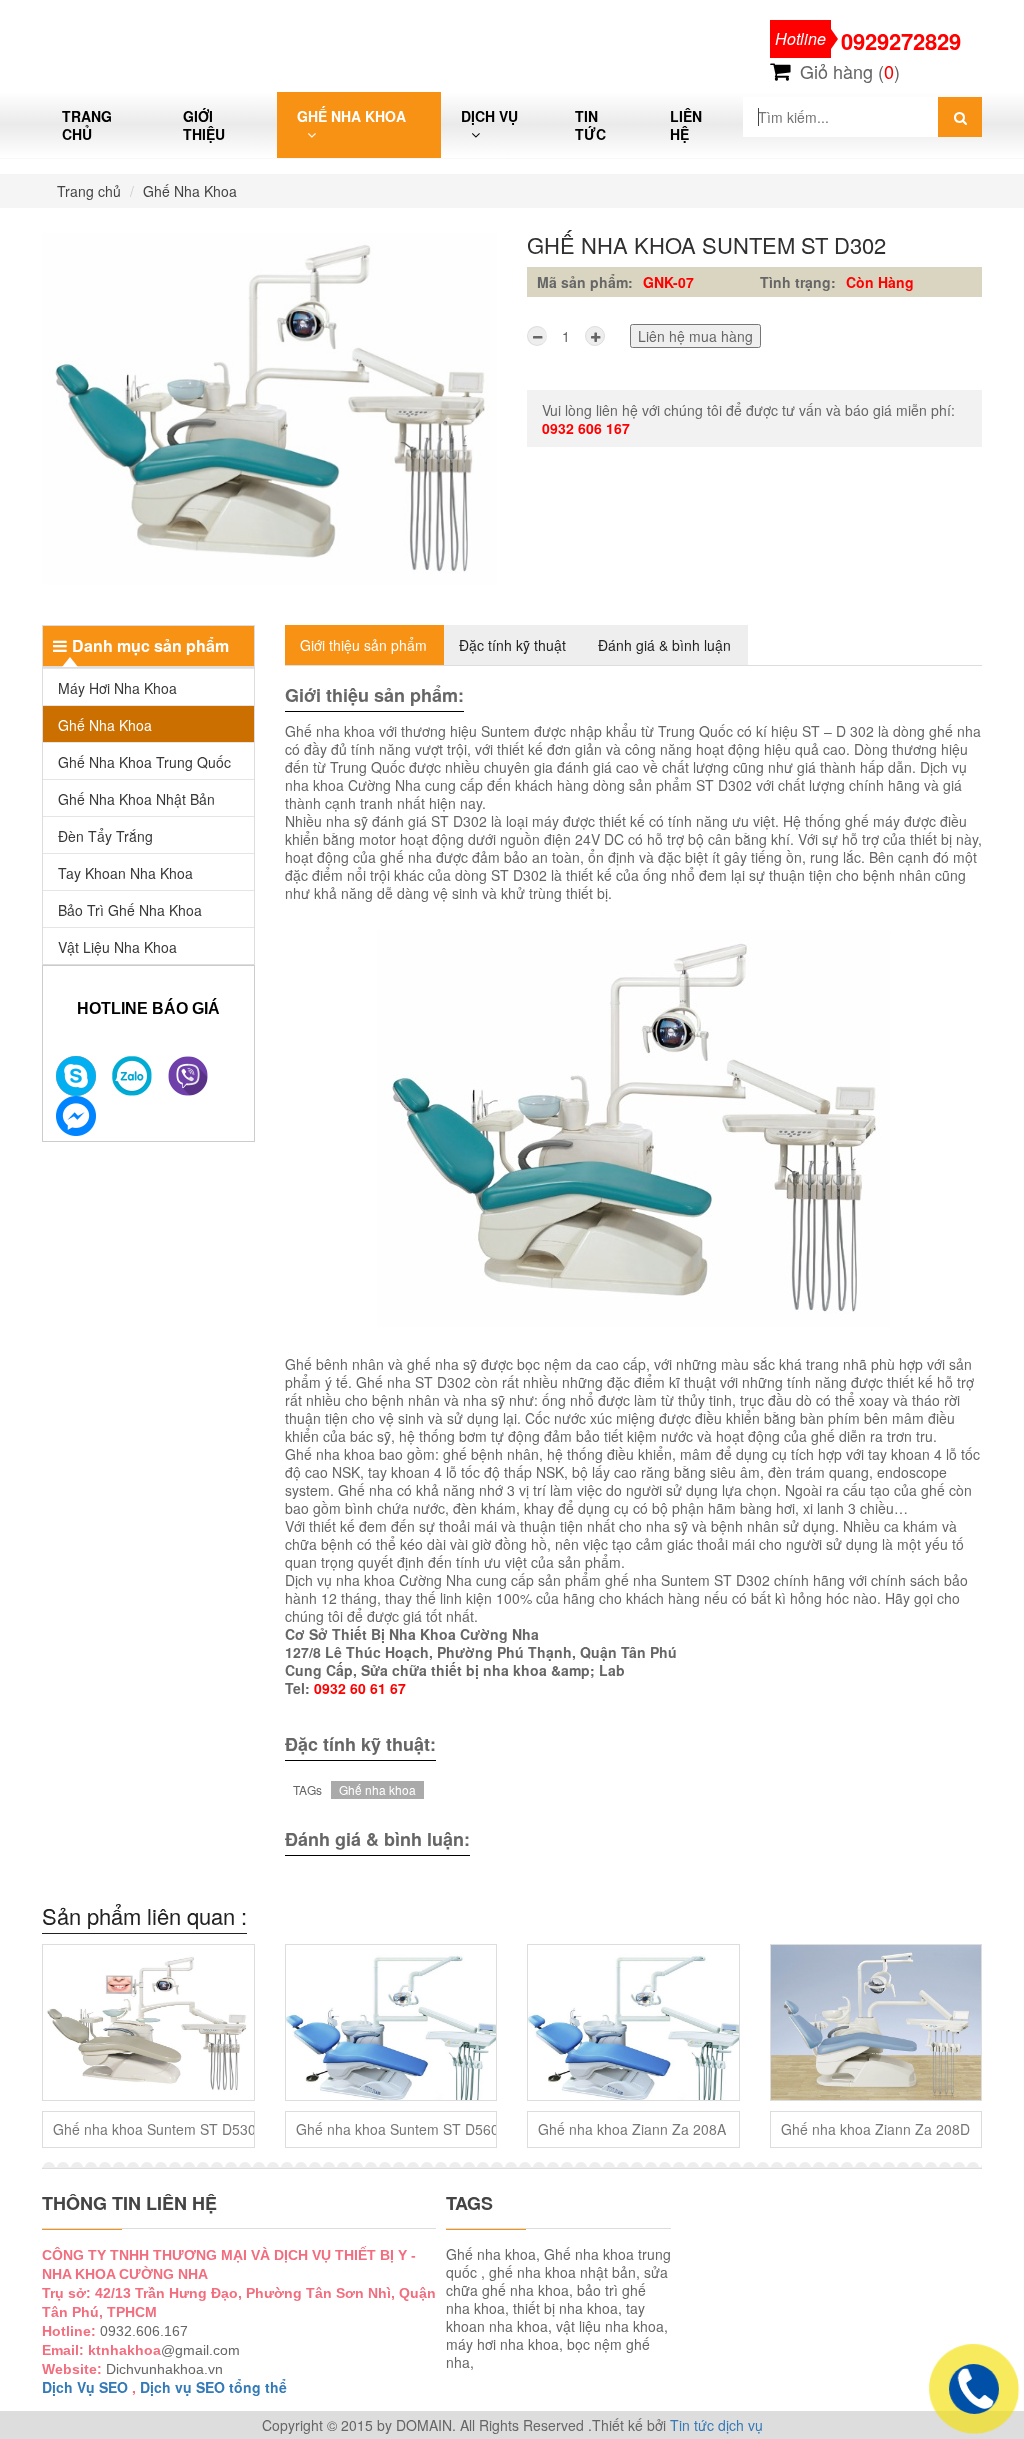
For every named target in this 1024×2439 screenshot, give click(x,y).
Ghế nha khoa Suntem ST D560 (397, 2129)
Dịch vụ (489, 116)
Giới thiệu (204, 125)
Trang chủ (87, 125)
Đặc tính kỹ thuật (512, 645)
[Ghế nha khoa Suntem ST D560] (391, 2022)
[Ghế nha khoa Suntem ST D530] (148, 2022)
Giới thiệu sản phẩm (363, 645)
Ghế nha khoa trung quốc (144, 762)
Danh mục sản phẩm (150, 645)
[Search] (960, 117)
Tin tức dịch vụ (716, 2425)
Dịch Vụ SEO (85, 2387)
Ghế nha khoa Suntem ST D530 (154, 2129)
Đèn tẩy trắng (105, 836)
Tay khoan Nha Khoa (125, 873)
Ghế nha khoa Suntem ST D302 (706, 244)
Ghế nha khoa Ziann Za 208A (632, 2129)
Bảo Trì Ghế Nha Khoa (130, 910)
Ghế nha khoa (377, 1789)
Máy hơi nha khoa (117, 688)
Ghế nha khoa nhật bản (136, 799)
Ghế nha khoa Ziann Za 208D (875, 2129)
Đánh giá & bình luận (664, 645)
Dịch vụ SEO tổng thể (213, 2387)
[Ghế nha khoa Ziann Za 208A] (633, 2022)
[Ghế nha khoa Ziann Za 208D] (876, 2022)
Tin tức (590, 125)
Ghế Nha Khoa (351, 116)
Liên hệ (686, 125)
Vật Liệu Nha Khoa (117, 947)
